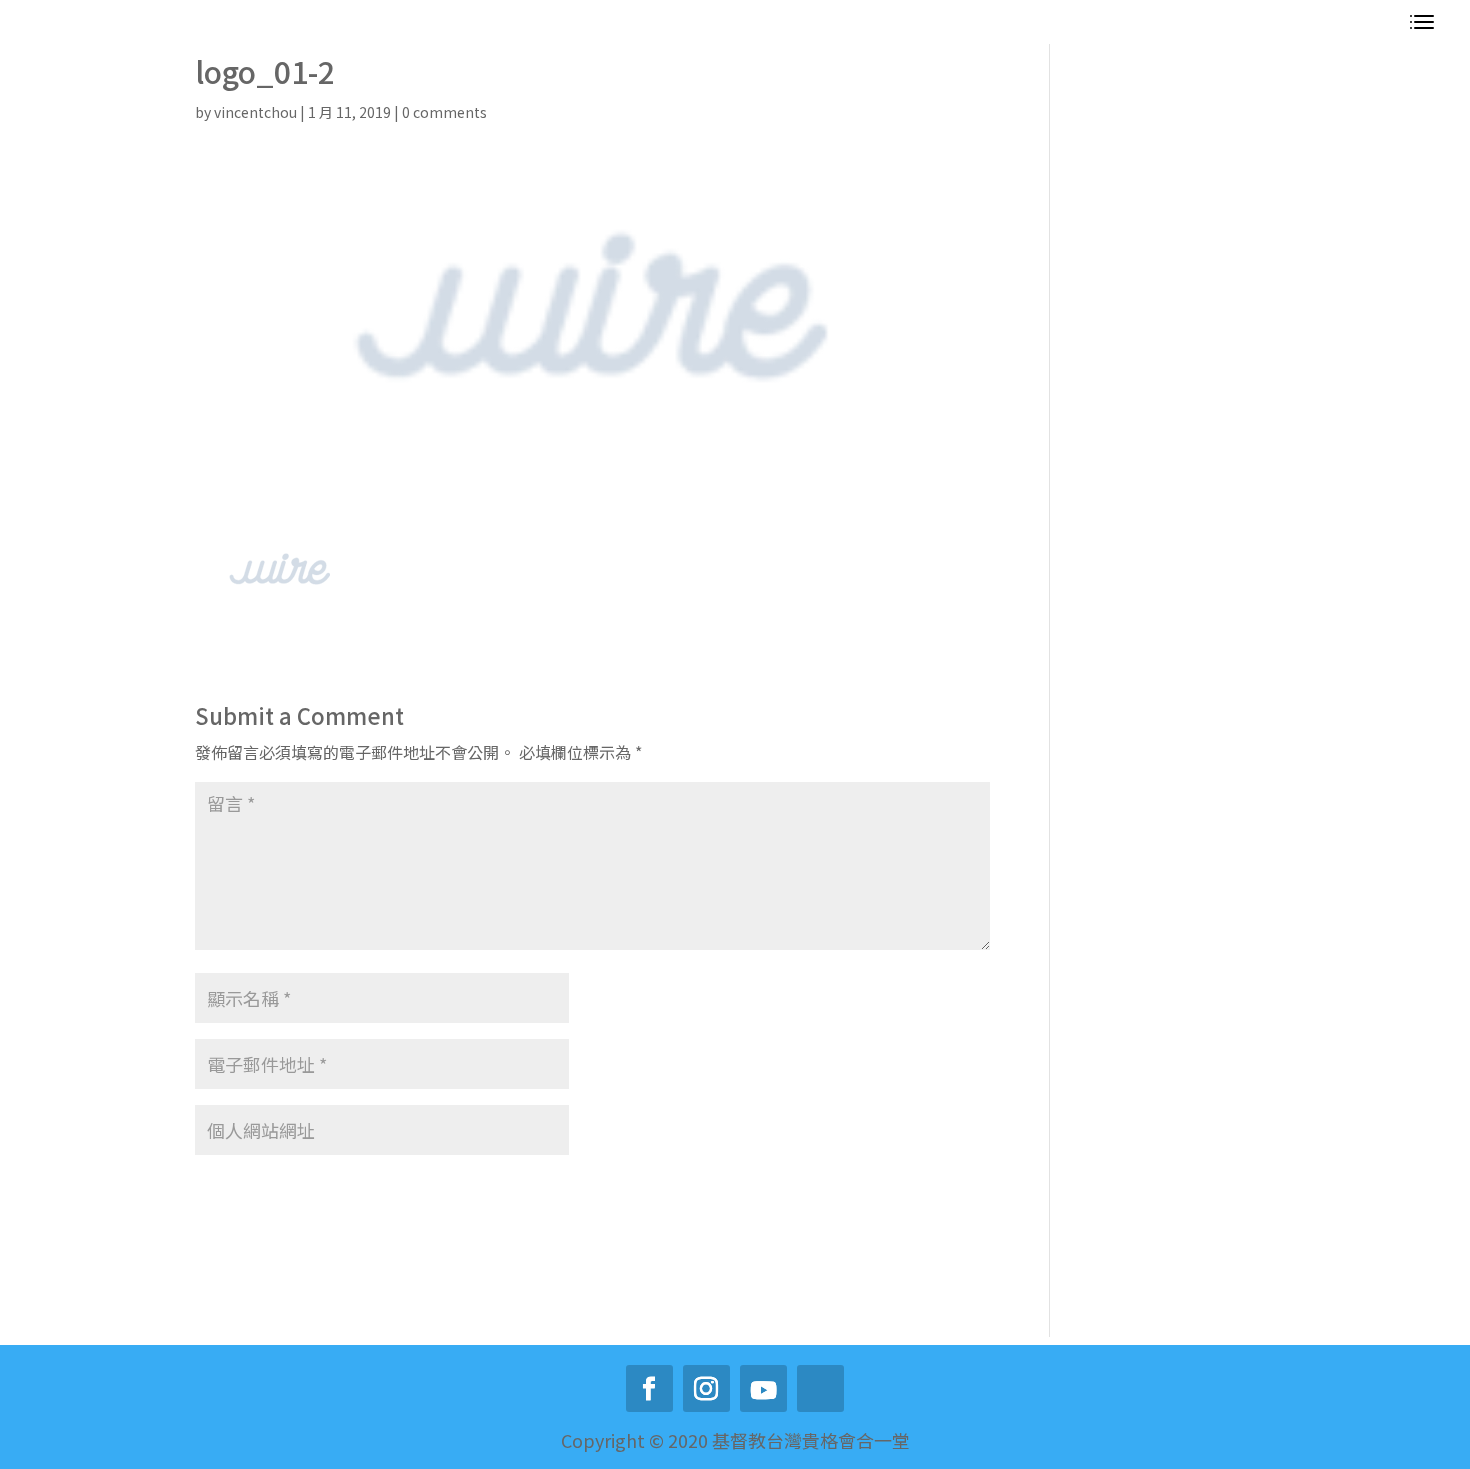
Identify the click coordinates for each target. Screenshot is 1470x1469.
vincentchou (255, 112)
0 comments (444, 112)
